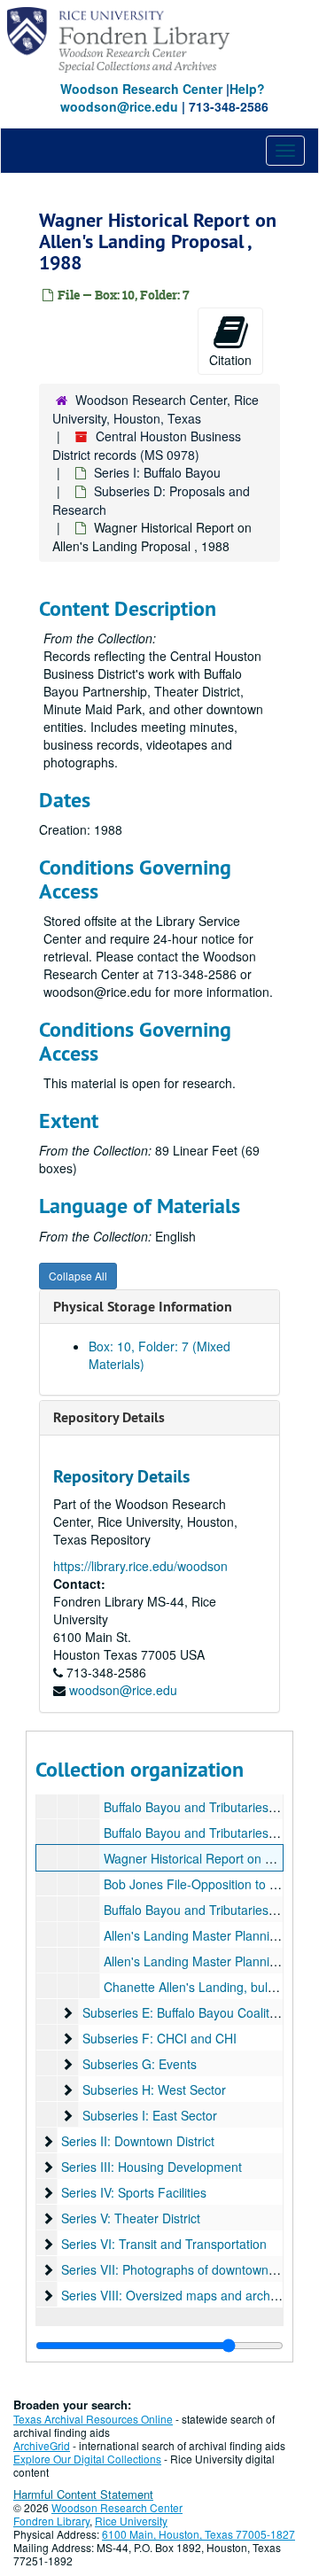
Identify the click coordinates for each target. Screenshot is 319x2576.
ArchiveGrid (42, 2445)
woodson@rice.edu (123, 1690)
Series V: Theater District (131, 2218)
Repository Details (109, 1417)
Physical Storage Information (143, 1307)
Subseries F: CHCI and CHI (159, 2038)
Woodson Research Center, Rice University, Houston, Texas (156, 409)
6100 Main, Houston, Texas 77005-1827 (198, 2534)
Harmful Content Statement (83, 2494)
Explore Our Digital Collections (87, 2459)
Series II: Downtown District (138, 2141)
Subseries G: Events (140, 2064)
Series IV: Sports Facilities (134, 2192)
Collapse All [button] (78, 1276)
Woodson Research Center (141, 89)
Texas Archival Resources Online (93, 2419)
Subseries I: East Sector (150, 2115)
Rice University (131, 2521)
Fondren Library (51, 2521)
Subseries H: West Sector (154, 2090)
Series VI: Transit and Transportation (164, 2244)
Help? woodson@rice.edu (163, 97)
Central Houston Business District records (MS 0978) (147, 445)
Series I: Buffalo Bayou (157, 472)
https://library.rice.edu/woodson (140, 1566)
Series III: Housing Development (152, 2167)
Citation (230, 360)
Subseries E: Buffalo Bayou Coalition (184, 2012)
